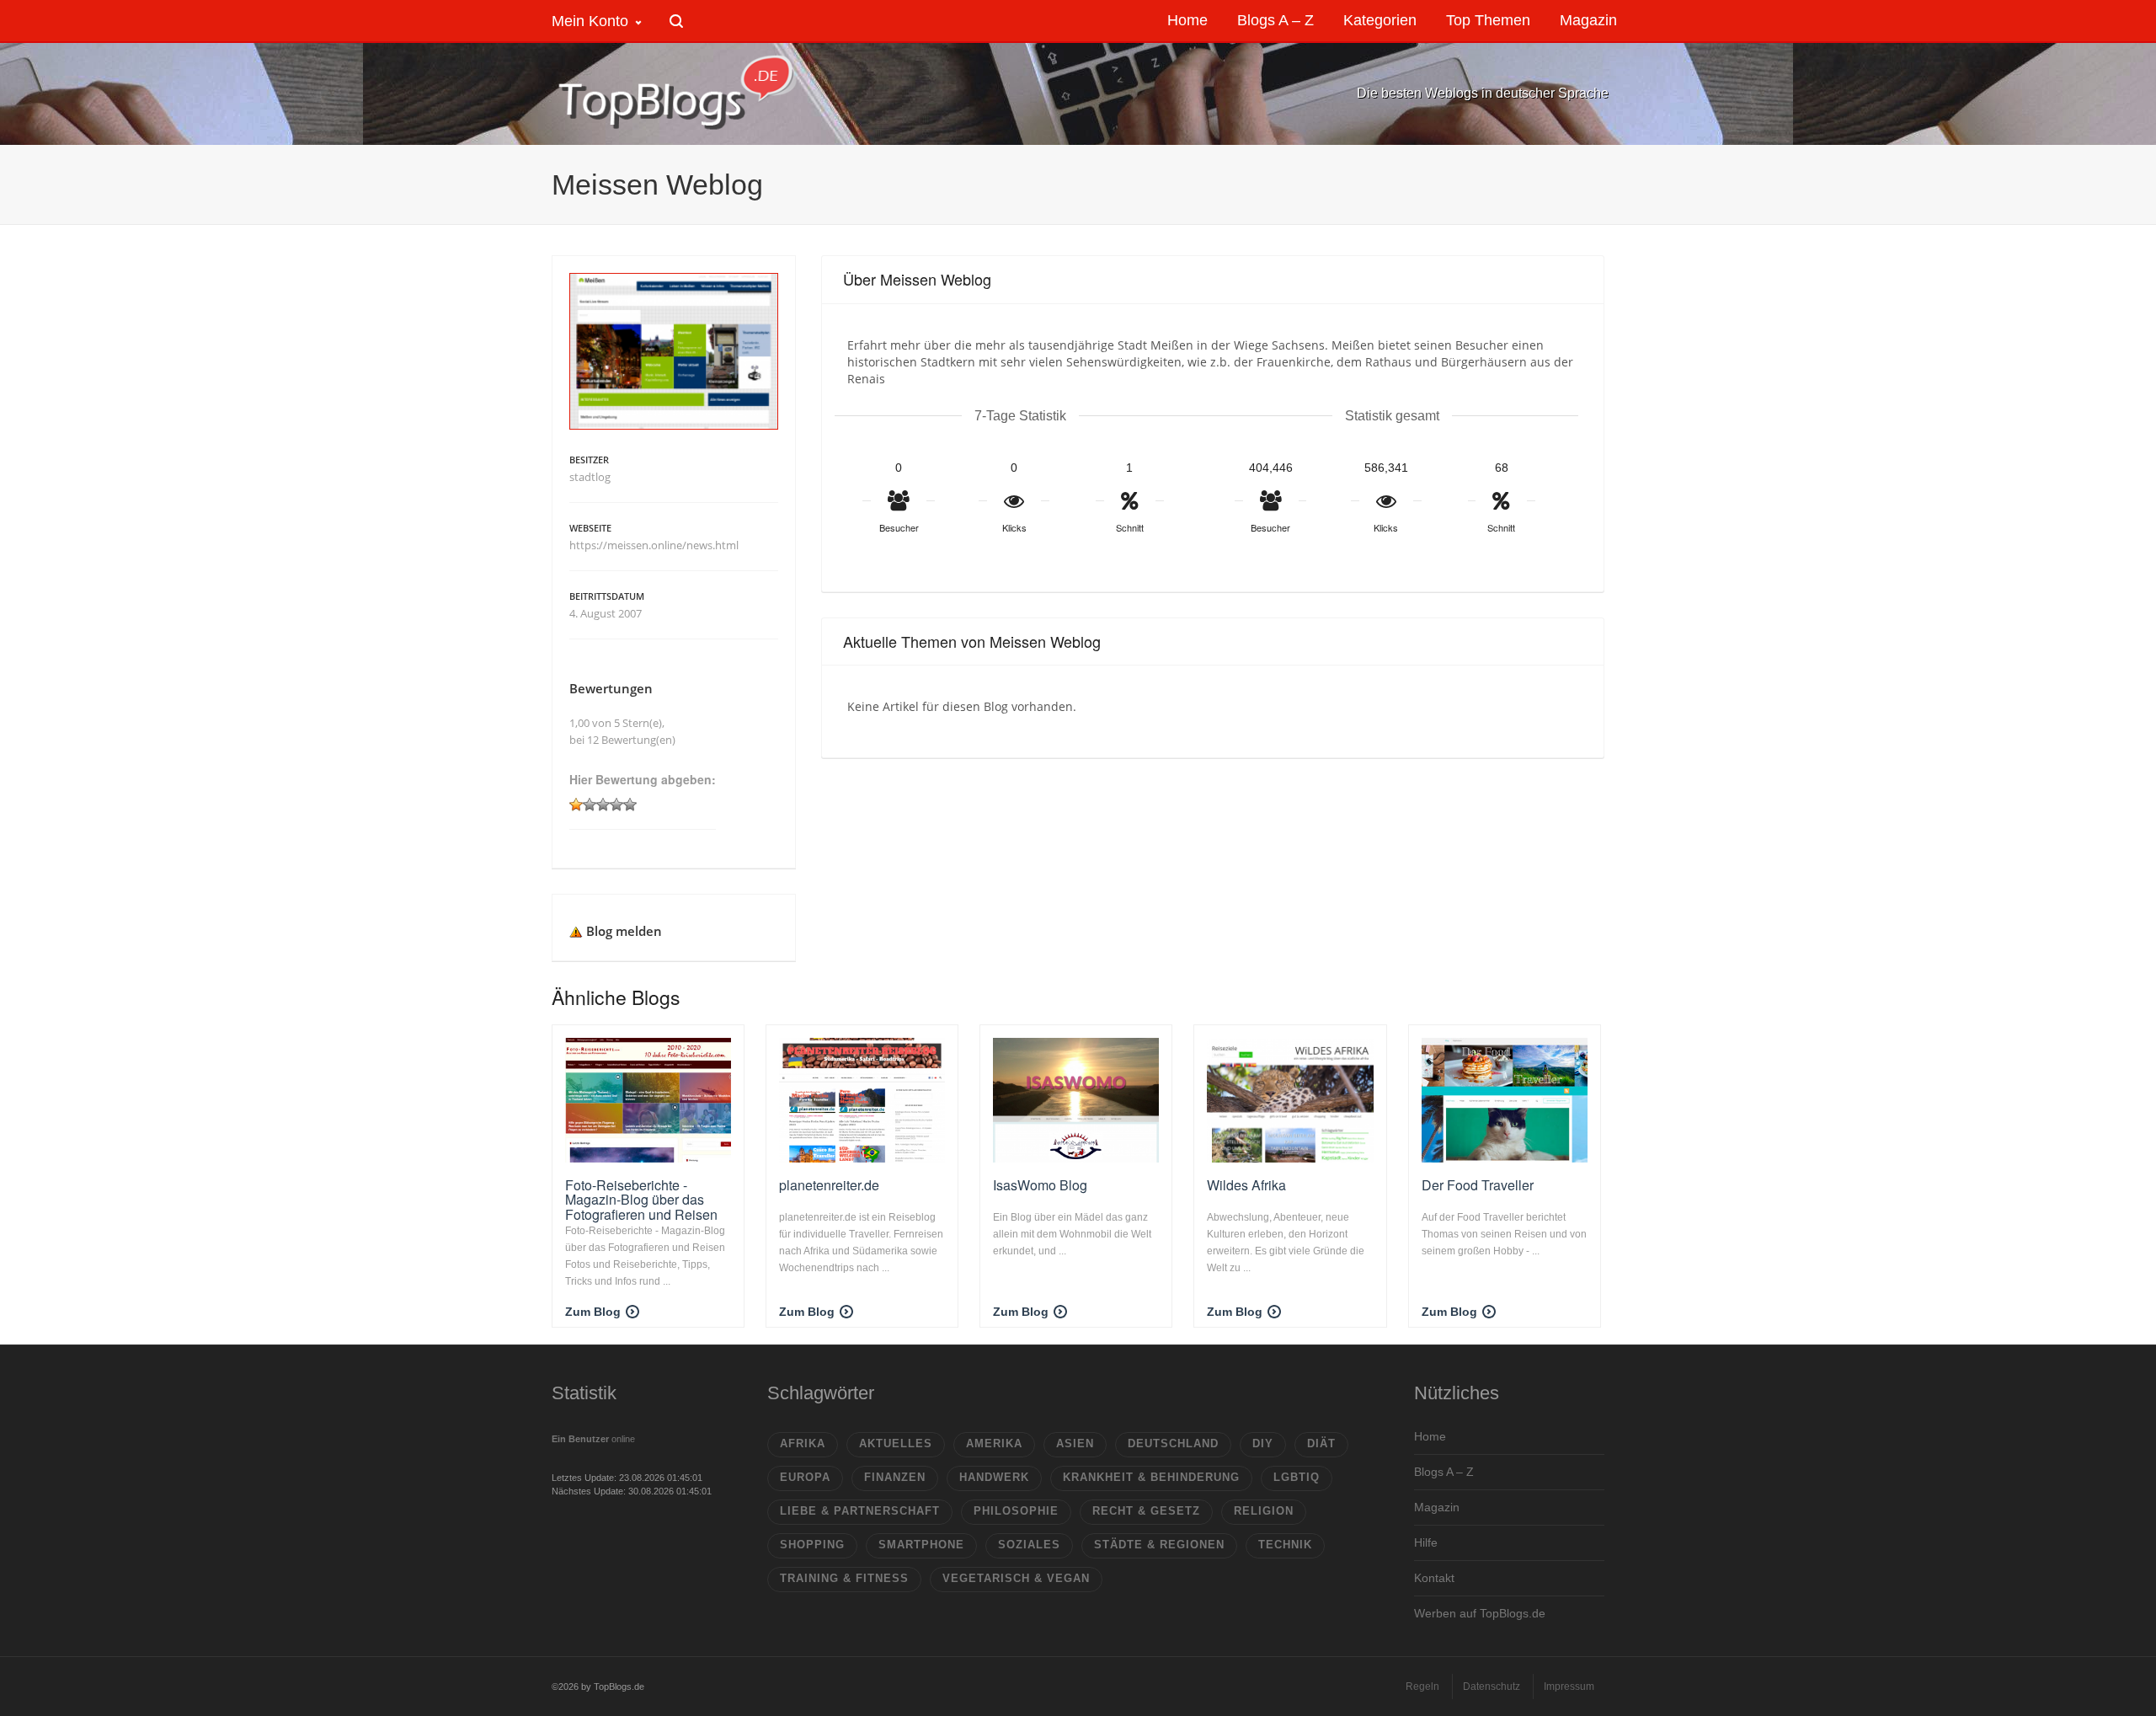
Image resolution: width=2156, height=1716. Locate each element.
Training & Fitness (844, 1578)
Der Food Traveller (1478, 1185)
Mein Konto (590, 21)
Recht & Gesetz (1146, 1511)
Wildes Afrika (1246, 1185)
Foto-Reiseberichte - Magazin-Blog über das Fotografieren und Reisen (641, 1200)
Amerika (994, 1443)
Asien (1075, 1443)
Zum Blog (593, 1312)
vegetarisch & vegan (1016, 1578)
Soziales (1029, 1545)
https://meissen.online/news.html (654, 545)
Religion (1264, 1511)
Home (1430, 1436)
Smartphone (921, 1545)
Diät (1321, 1443)
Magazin (1437, 1507)
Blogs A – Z (1444, 1472)
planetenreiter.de (829, 1185)
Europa (805, 1477)
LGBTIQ (1297, 1477)
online (593, 1439)
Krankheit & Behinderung (1151, 1477)
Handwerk (994, 1477)
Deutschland (1173, 1443)
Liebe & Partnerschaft (860, 1511)
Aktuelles (896, 1443)
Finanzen (895, 1477)
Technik (1285, 1545)
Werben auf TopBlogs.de (1480, 1613)
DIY (1263, 1443)
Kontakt (1434, 1578)
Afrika (803, 1443)
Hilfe (1426, 1542)
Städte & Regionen (1159, 1545)
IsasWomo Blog (1040, 1185)
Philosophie (1016, 1511)
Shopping (812, 1545)
